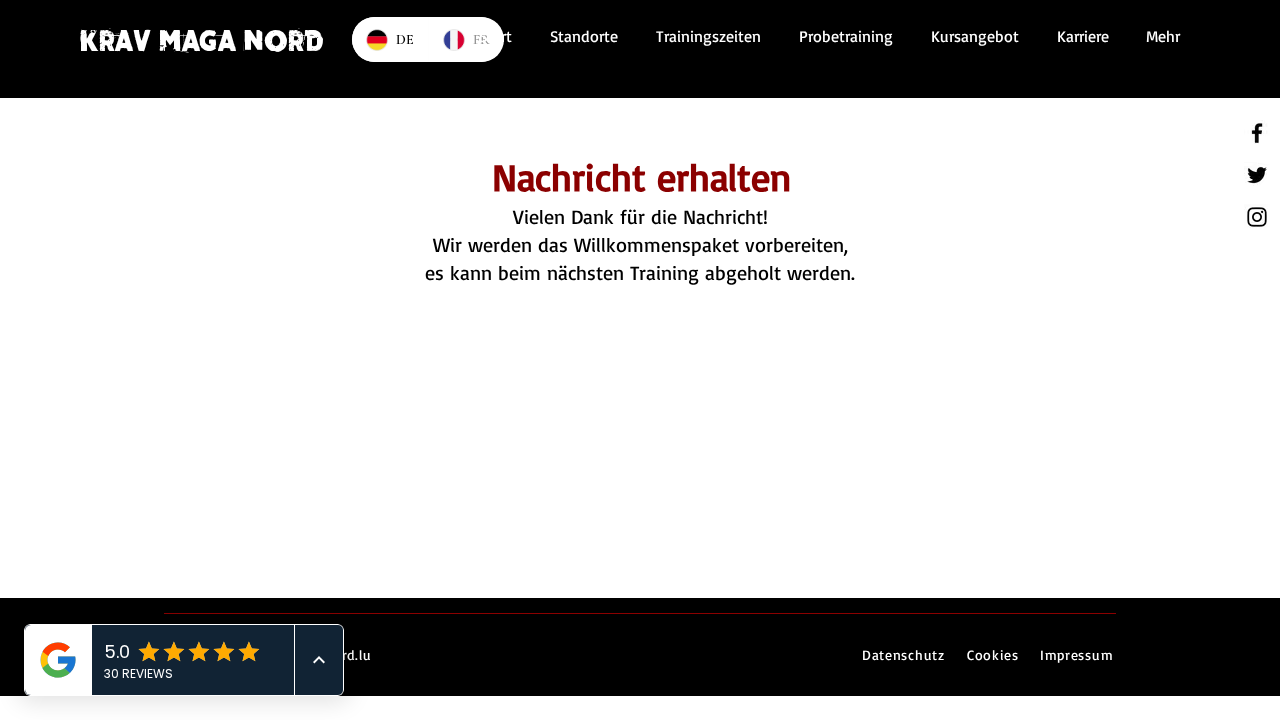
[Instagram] (1257, 217)
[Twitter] (1257, 175)
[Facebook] (1257, 133)
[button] (704, 36)
